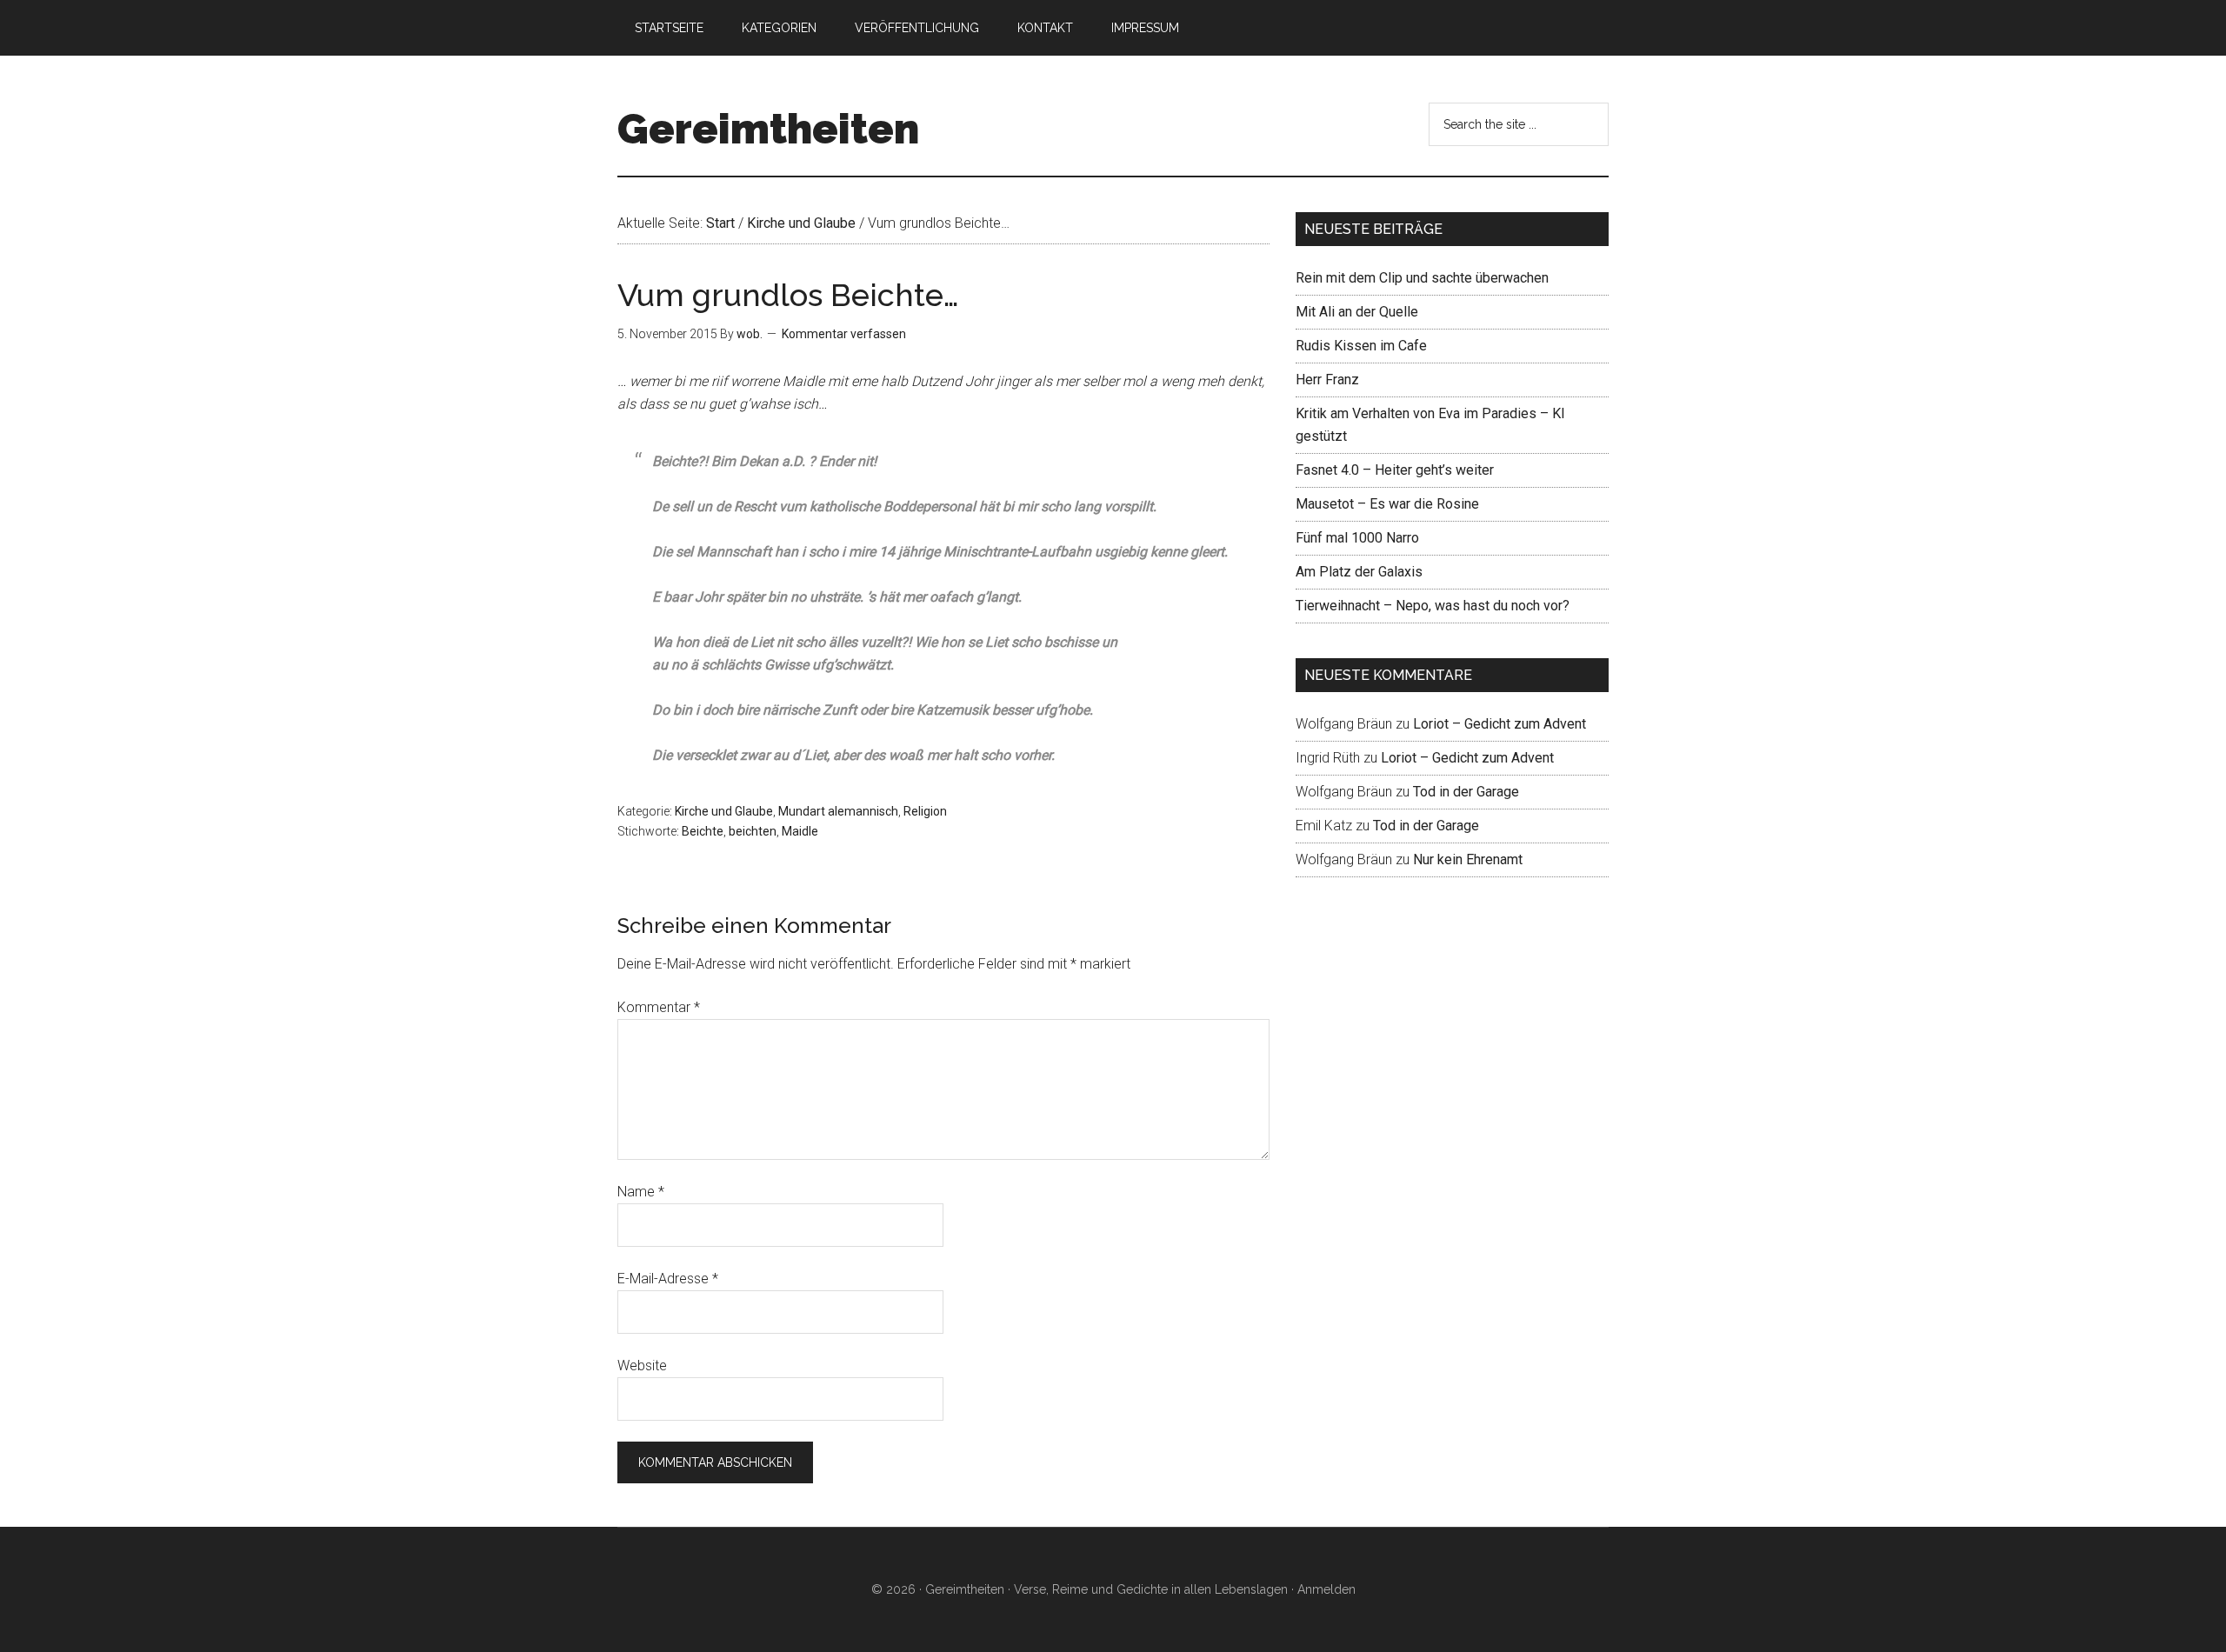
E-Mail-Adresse (668, 1279)
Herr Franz (1327, 380)
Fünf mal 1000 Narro (1357, 538)
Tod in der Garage (1466, 792)
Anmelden (1326, 1589)
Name (641, 1192)
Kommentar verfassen (844, 334)
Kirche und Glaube (724, 811)
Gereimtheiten (768, 129)
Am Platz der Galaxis (1359, 572)
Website (642, 1366)
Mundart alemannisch (838, 811)
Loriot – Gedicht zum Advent (1500, 724)
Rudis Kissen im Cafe (1361, 346)
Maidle (800, 831)
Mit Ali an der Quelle (1357, 312)
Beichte (703, 831)
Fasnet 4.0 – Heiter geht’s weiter (1395, 470)
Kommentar (659, 1007)
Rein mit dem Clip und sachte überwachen (1422, 278)
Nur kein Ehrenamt (1468, 859)
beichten (753, 831)
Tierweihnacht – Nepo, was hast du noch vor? (1433, 606)
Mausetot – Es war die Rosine (1387, 504)
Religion (925, 811)
